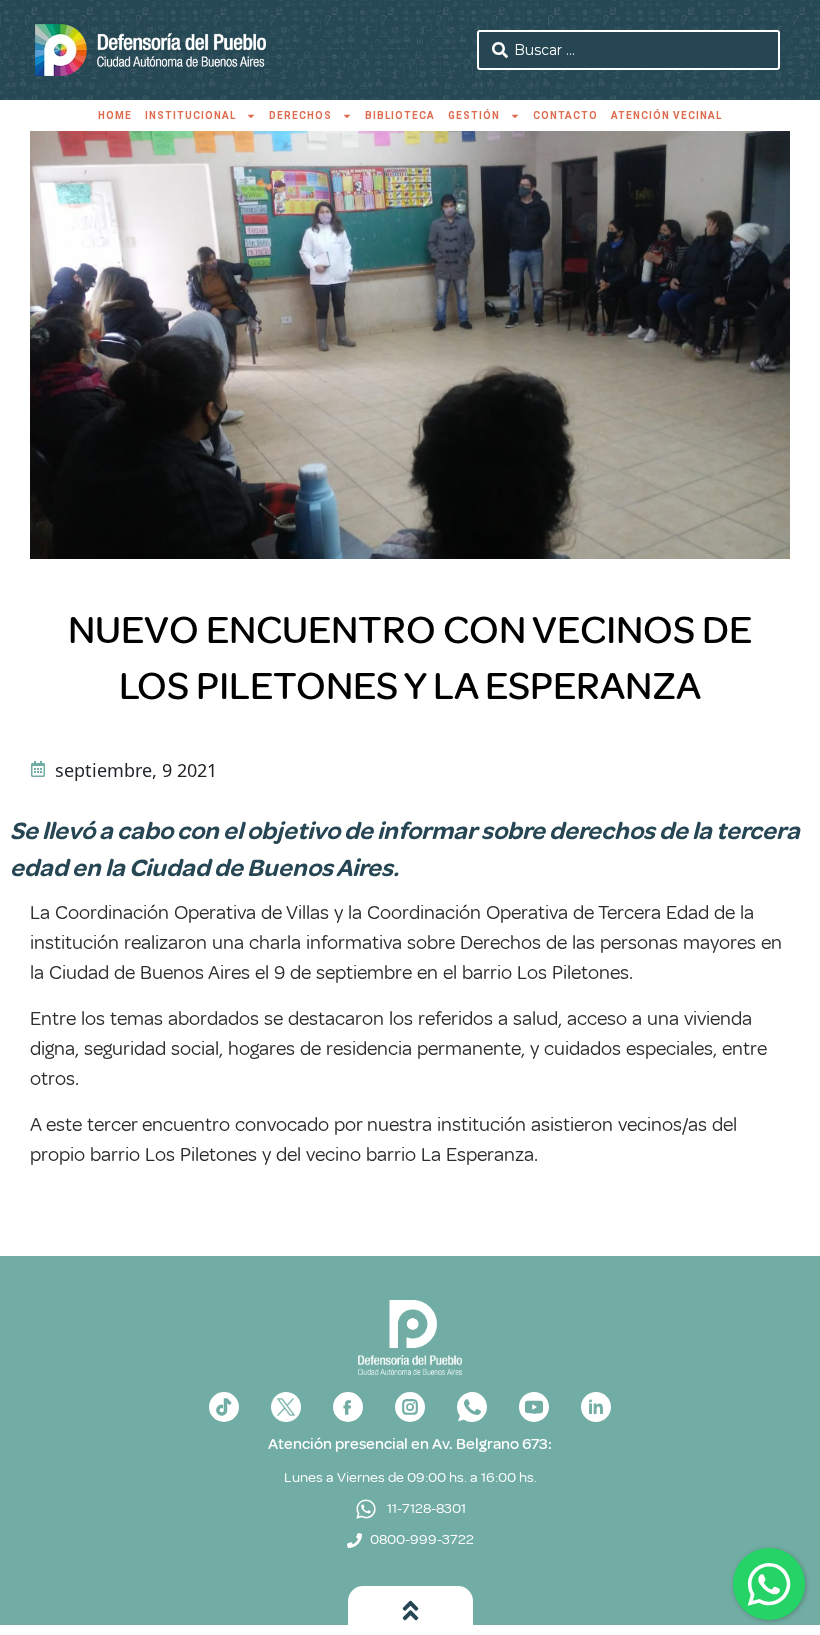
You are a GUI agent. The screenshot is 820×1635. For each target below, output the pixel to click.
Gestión (474, 115)
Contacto (565, 115)
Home (115, 115)
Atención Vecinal (666, 115)
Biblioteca (400, 115)
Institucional (190, 115)
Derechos (300, 115)
